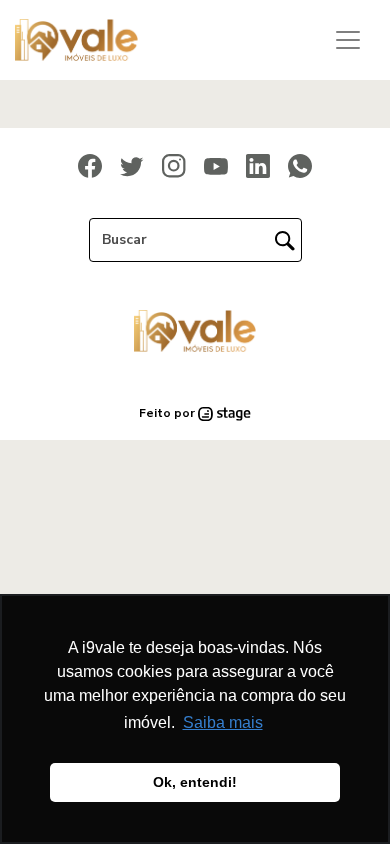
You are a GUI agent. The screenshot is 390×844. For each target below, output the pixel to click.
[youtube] (216, 166)
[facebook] (90, 165)
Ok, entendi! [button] (195, 782)
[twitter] (132, 166)
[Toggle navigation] (348, 40)
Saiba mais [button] (223, 722)
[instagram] (174, 165)
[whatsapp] (300, 165)
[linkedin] (258, 165)
